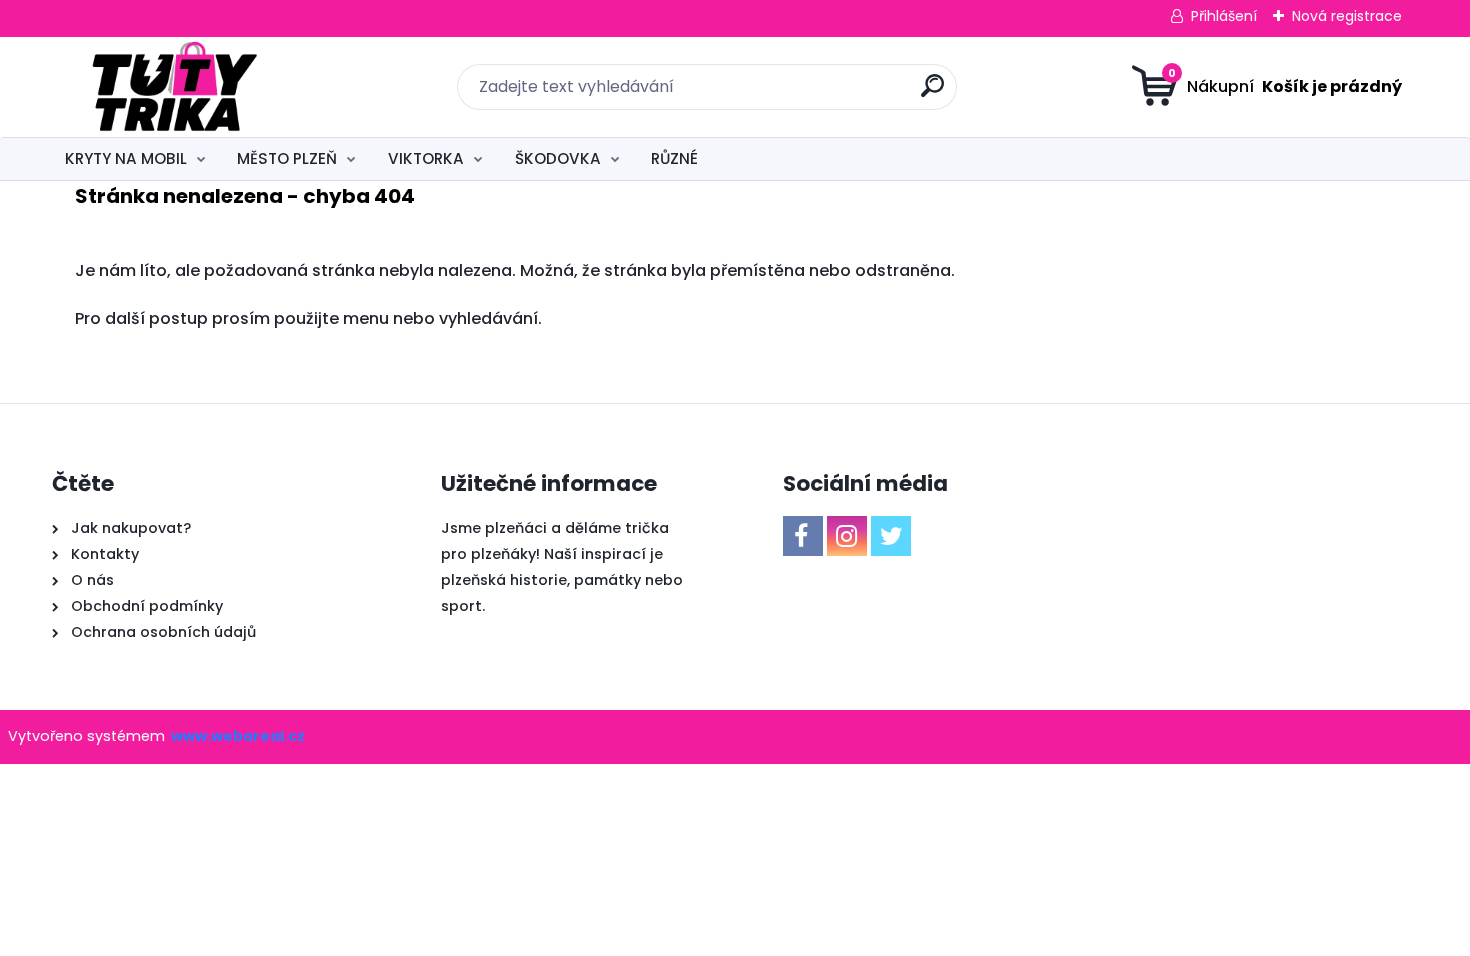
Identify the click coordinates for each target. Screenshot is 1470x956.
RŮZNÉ (674, 158)
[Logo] (174, 87)
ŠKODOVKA (558, 158)
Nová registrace (1347, 16)
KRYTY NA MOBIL (126, 158)
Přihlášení (1224, 16)
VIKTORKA (426, 158)
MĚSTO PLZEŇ (287, 158)
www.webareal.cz (238, 736)
